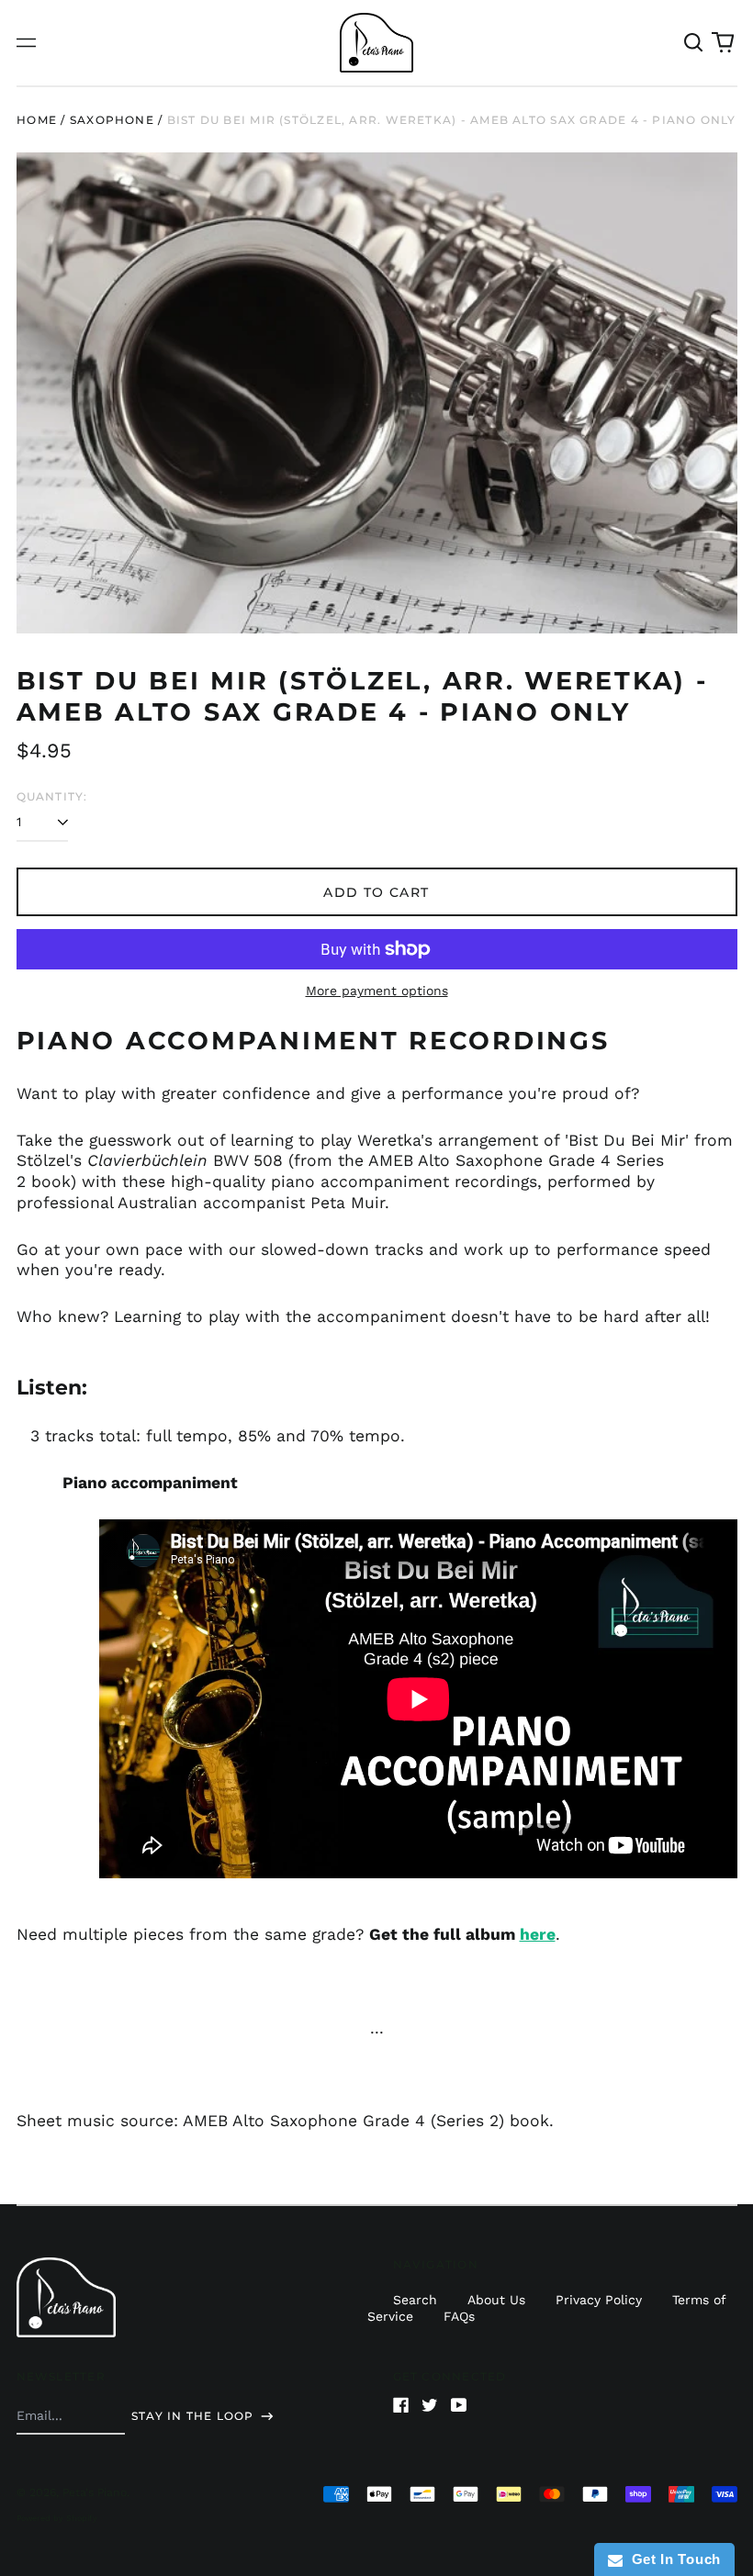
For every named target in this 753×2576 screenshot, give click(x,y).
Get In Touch (672, 2559)
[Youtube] (459, 2405)
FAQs (459, 2316)
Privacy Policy (599, 2300)
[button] (694, 43)
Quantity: (52, 796)
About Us (496, 2300)
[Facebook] (401, 2405)
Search (415, 2300)
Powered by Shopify (57, 2518)
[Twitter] (430, 2405)
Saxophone (112, 120)
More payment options (377, 991)
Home (37, 120)
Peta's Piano (95, 2492)
